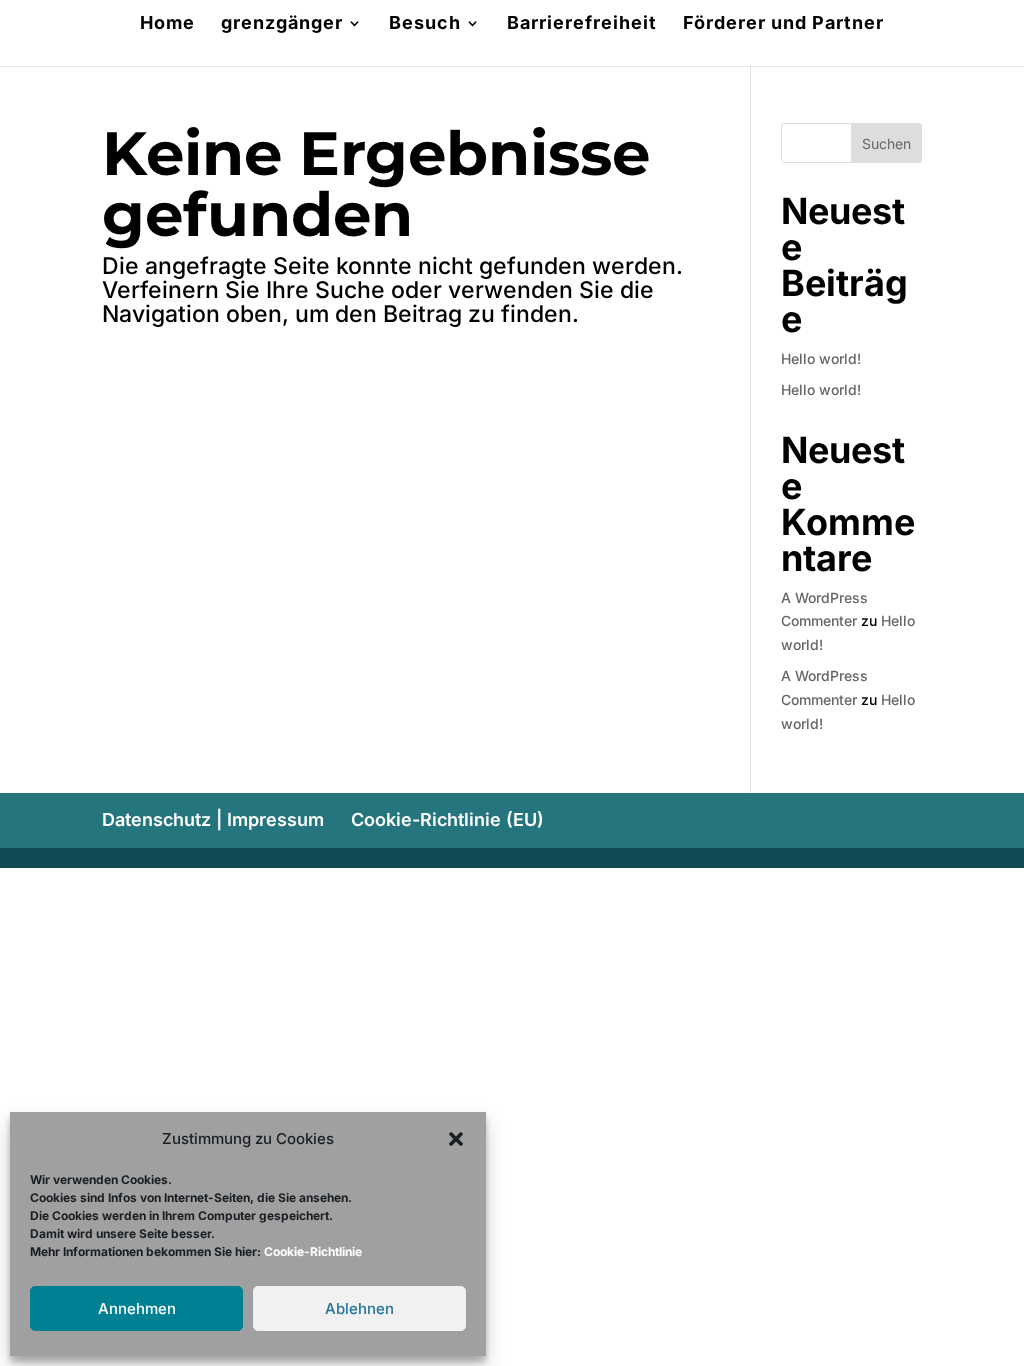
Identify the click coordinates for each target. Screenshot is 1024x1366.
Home (167, 24)
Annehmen (137, 1308)
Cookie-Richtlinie (313, 1251)
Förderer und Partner (783, 24)
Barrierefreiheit (582, 24)
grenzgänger (282, 24)
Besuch (425, 24)
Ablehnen (359, 1308)
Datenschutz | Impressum (213, 819)
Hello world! (821, 358)
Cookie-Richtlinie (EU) (447, 819)
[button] (456, 1139)
